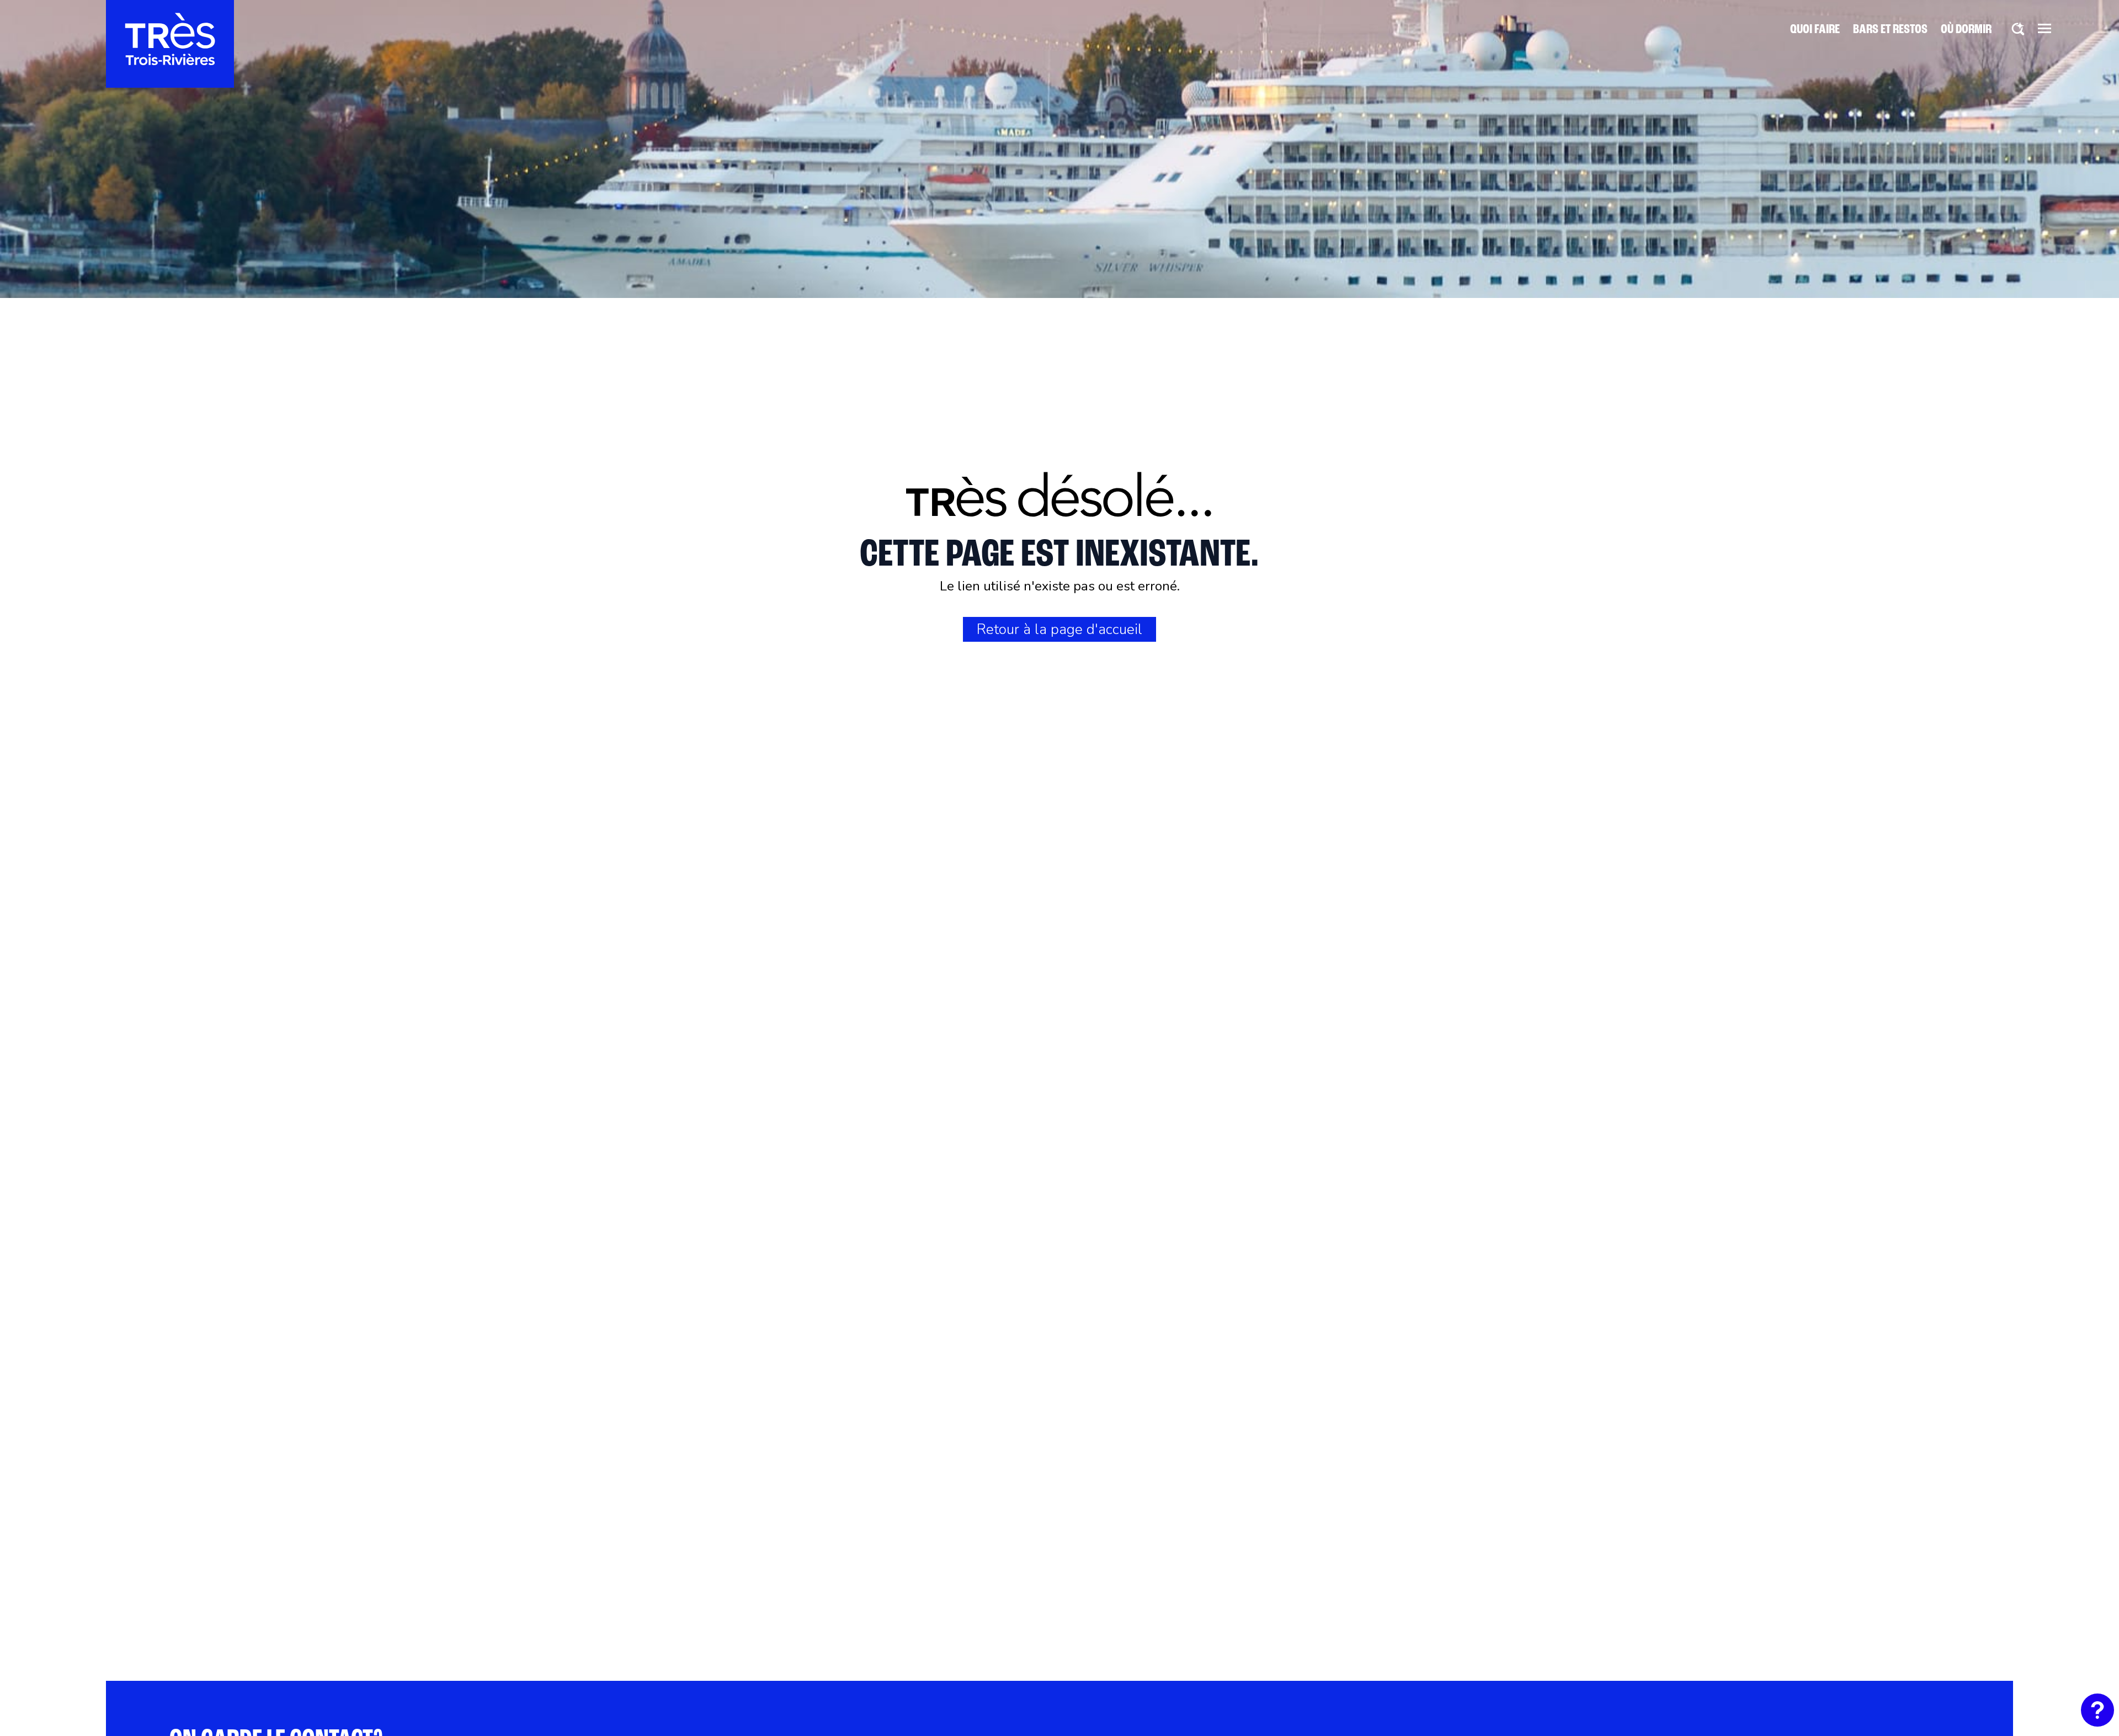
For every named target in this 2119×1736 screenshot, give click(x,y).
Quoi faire (1815, 30)
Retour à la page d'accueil (1059, 629)
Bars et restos (1890, 30)
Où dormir (1966, 30)
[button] (2045, 28)
